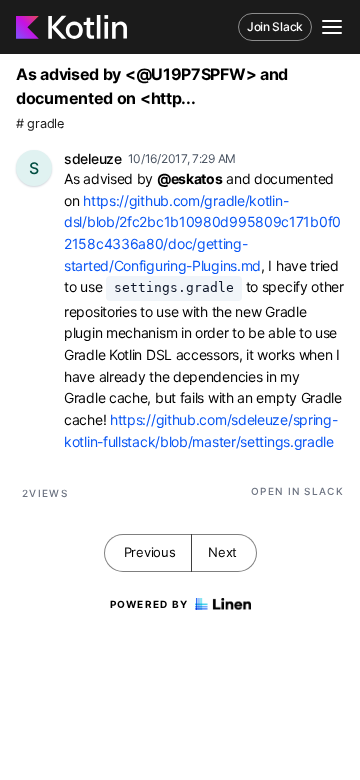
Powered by (149, 604)
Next (222, 552)
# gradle (40, 123)
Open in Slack (297, 491)
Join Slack (275, 26)
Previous (150, 552)
